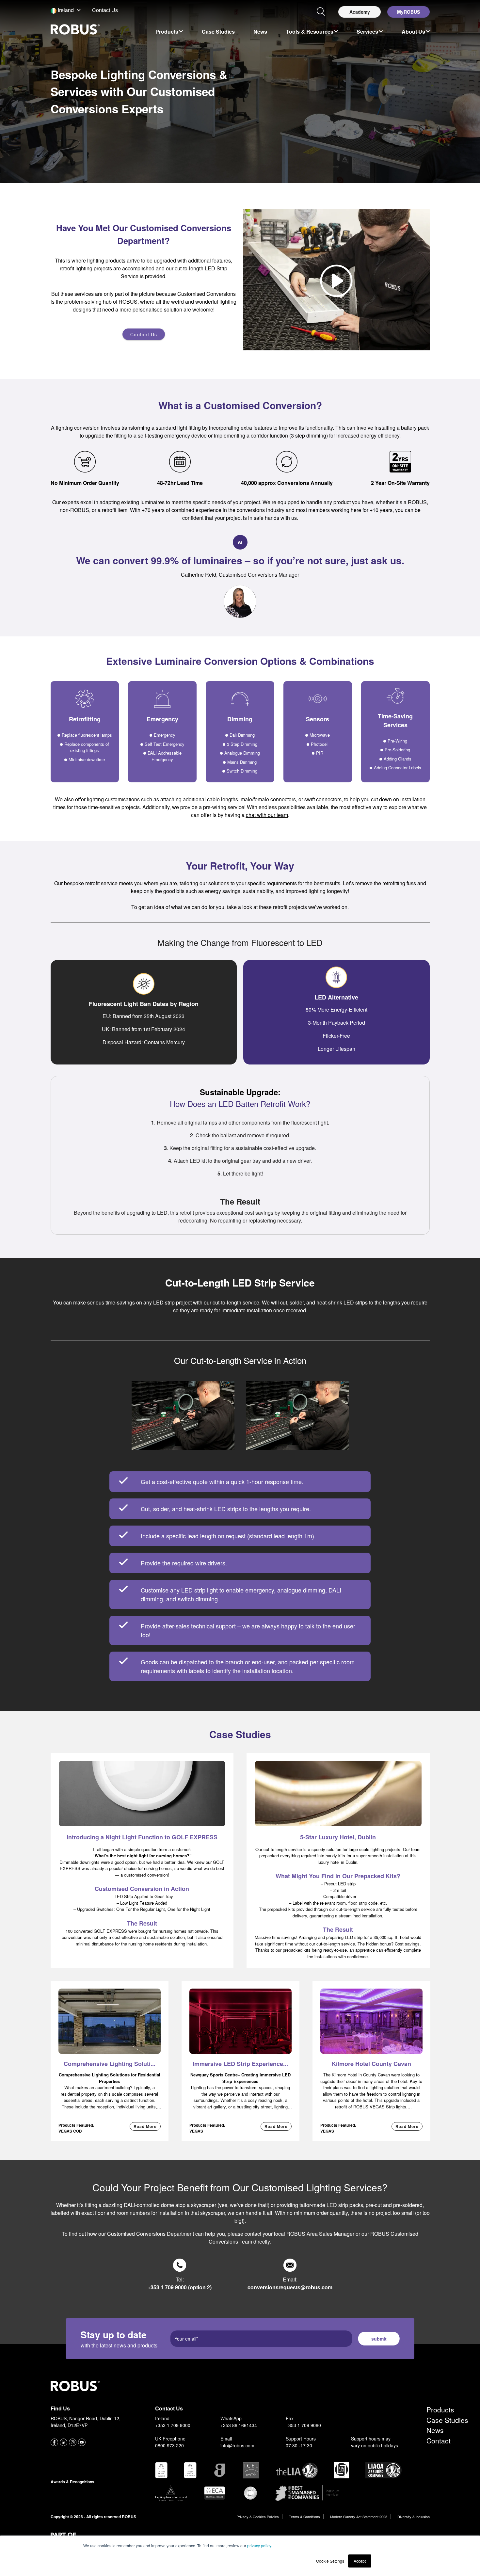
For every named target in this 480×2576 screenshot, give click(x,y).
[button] (66, 10)
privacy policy (259, 2545)
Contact (439, 2440)
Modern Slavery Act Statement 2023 (359, 2517)
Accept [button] (360, 2561)
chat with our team (267, 815)
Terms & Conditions (304, 2517)
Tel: (180, 2283)
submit (379, 2339)
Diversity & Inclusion (414, 2517)
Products (440, 2409)
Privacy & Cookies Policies (258, 2517)
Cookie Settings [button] (330, 2561)
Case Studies (447, 2420)
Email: (290, 2283)
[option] (169, 31)
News (435, 2430)
